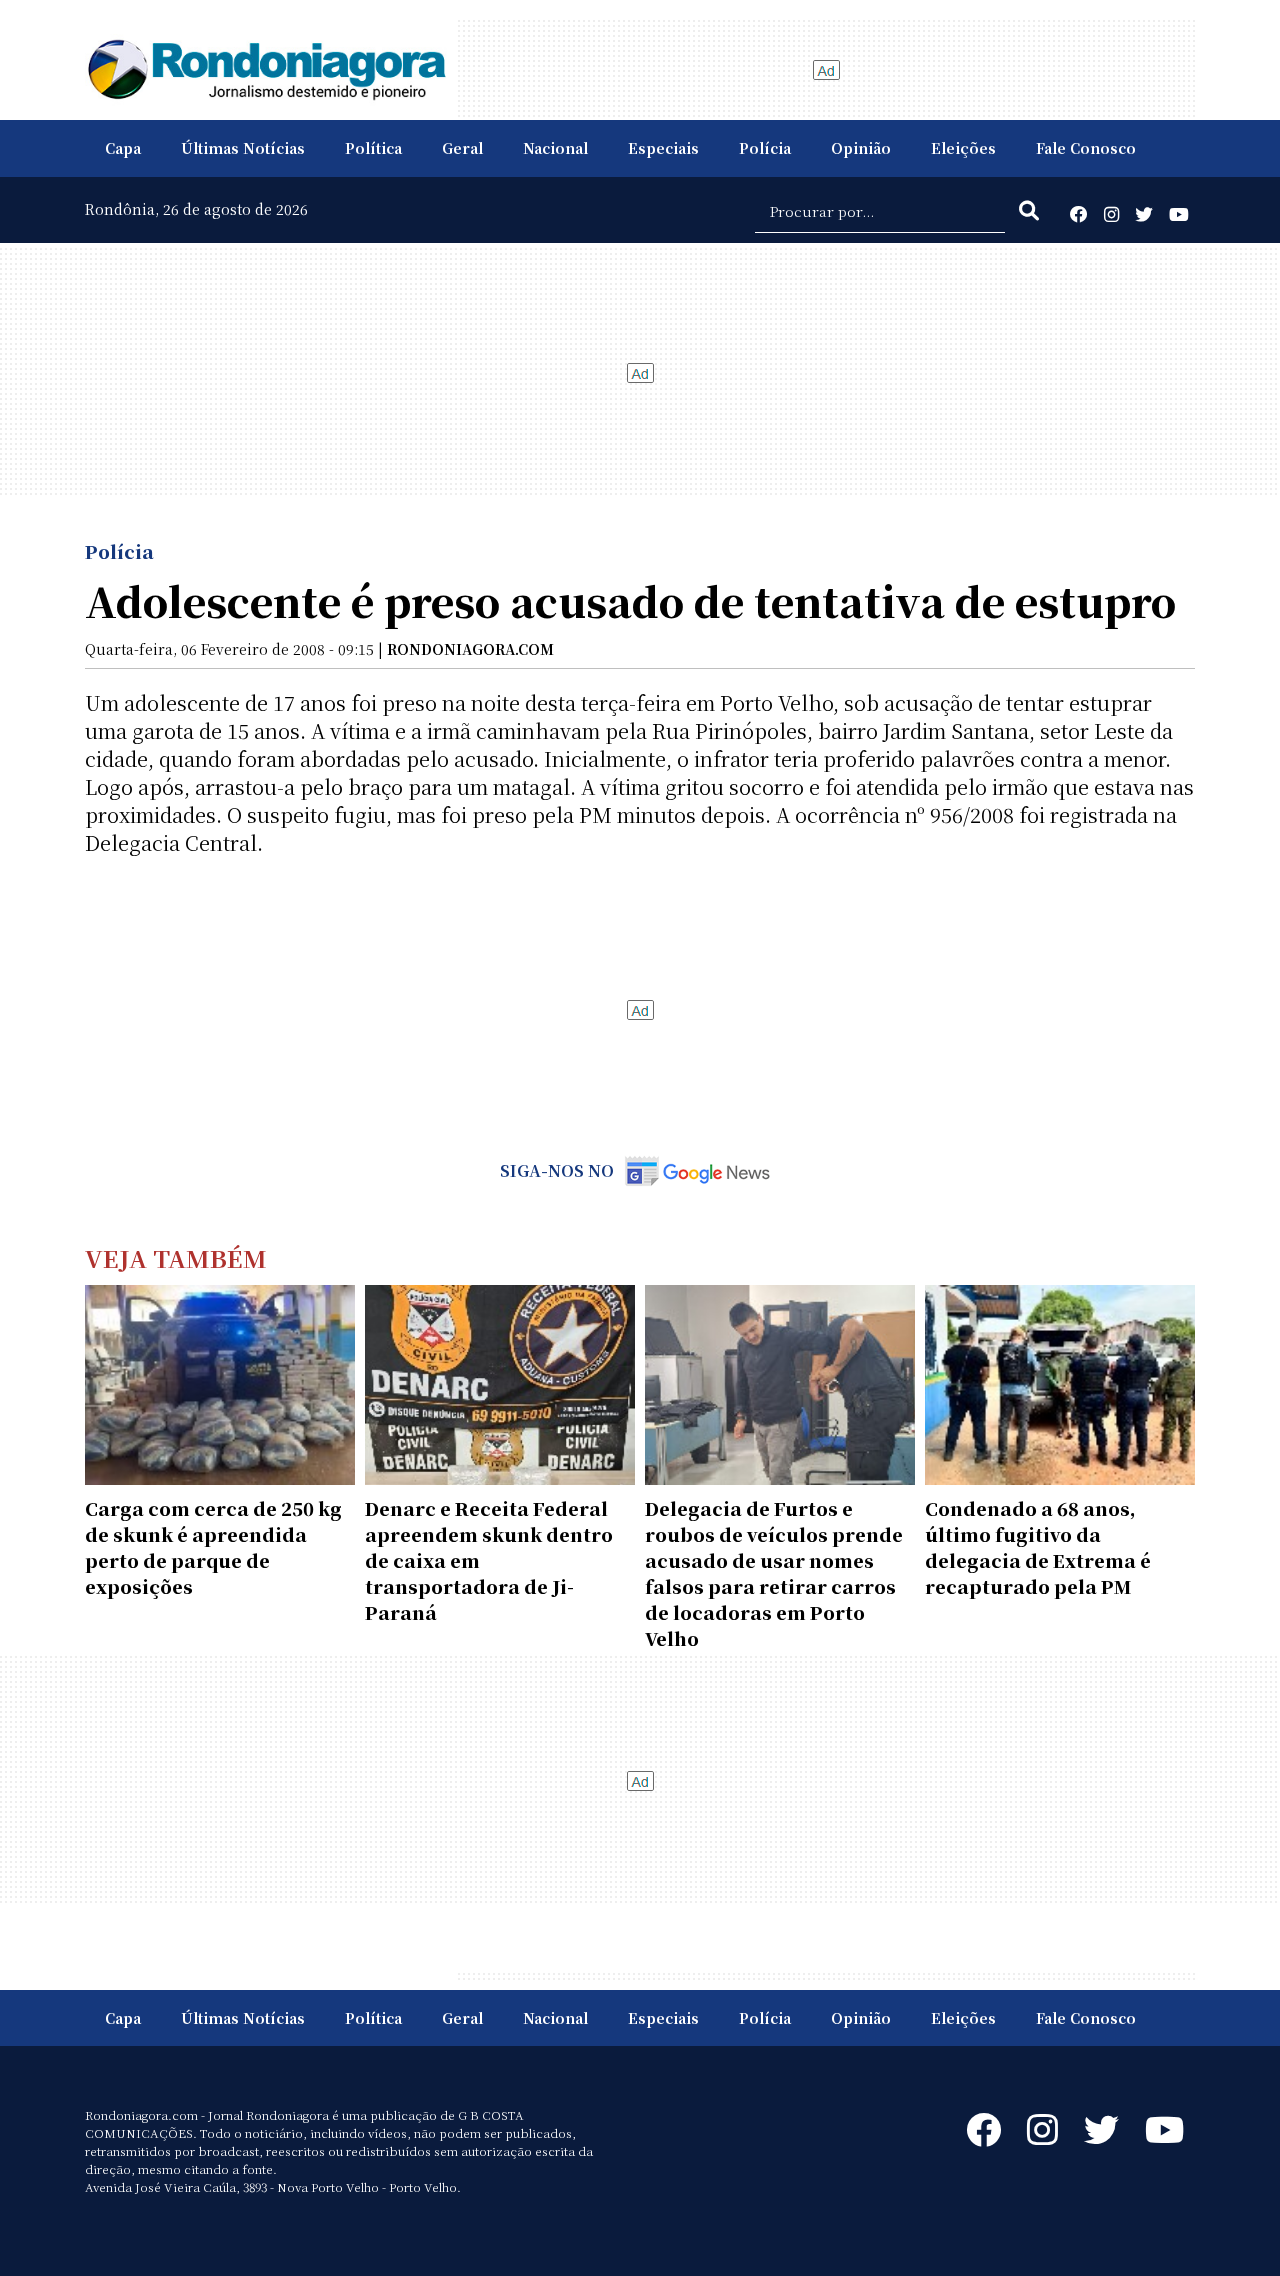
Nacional (555, 148)
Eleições (963, 148)
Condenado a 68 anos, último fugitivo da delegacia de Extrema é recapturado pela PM (1038, 1547)
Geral (462, 148)
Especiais (663, 148)
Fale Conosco (1086, 148)
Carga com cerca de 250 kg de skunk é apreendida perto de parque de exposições (213, 1547)
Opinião (861, 148)
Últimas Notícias (243, 148)
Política (373, 148)
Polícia (765, 148)
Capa (123, 148)
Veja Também (176, 1257)
